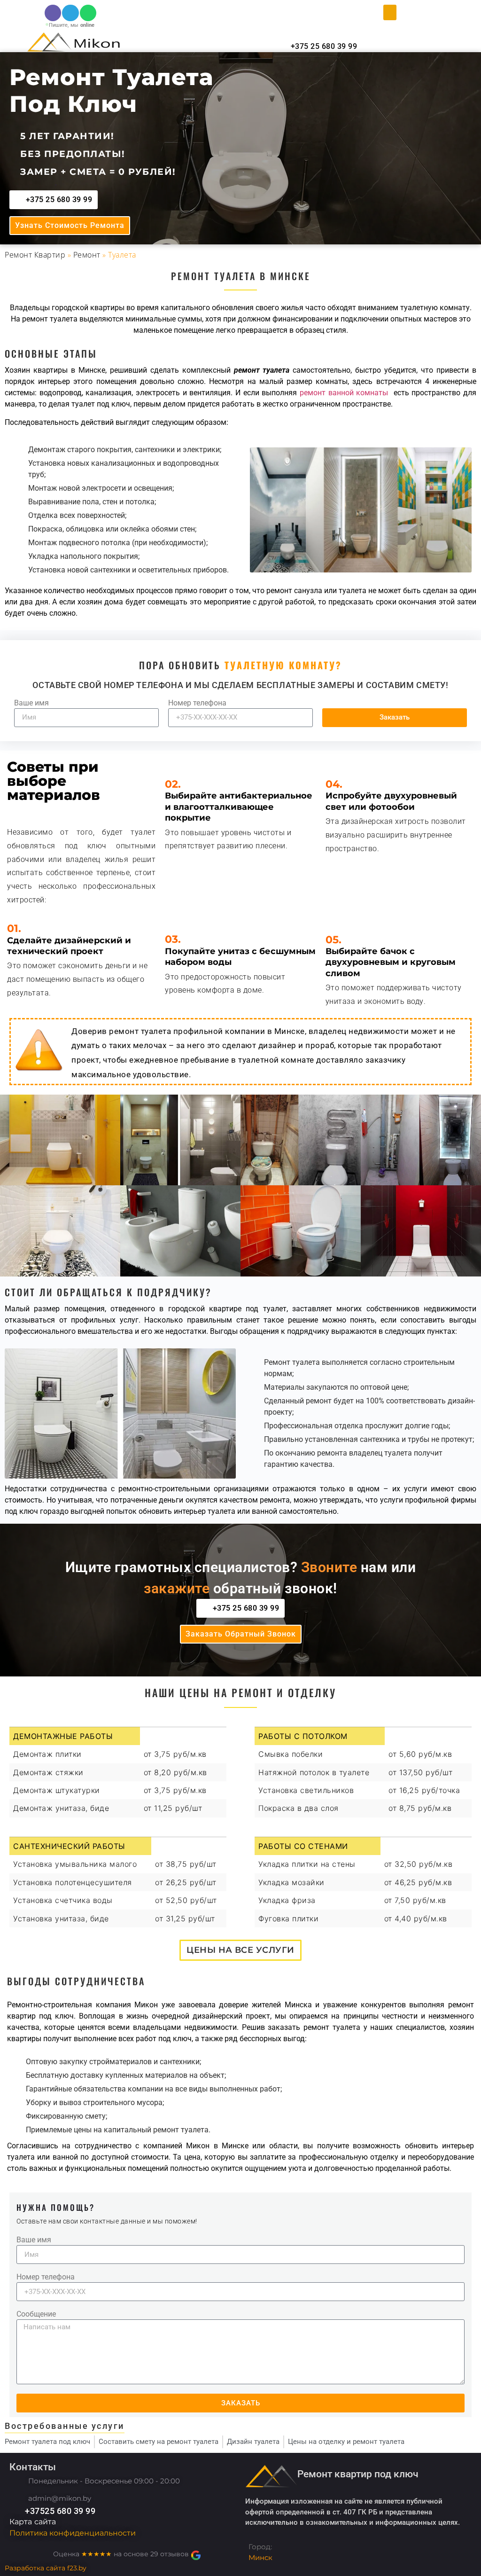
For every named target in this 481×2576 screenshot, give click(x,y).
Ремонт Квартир (35, 255)
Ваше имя (31, 703)
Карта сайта (33, 2522)
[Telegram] (70, 13)
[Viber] (53, 13)
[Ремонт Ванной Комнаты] (389, 393)
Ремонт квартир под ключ (358, 2474)
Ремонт (87, 255)
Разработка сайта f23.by (46, 2568)
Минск (260, 2557)
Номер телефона (197, 703)
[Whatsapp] (88, 13)
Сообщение (36, 2314)
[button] (390, 12)
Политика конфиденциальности (73, 2533)
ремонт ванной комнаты (344, 393)
